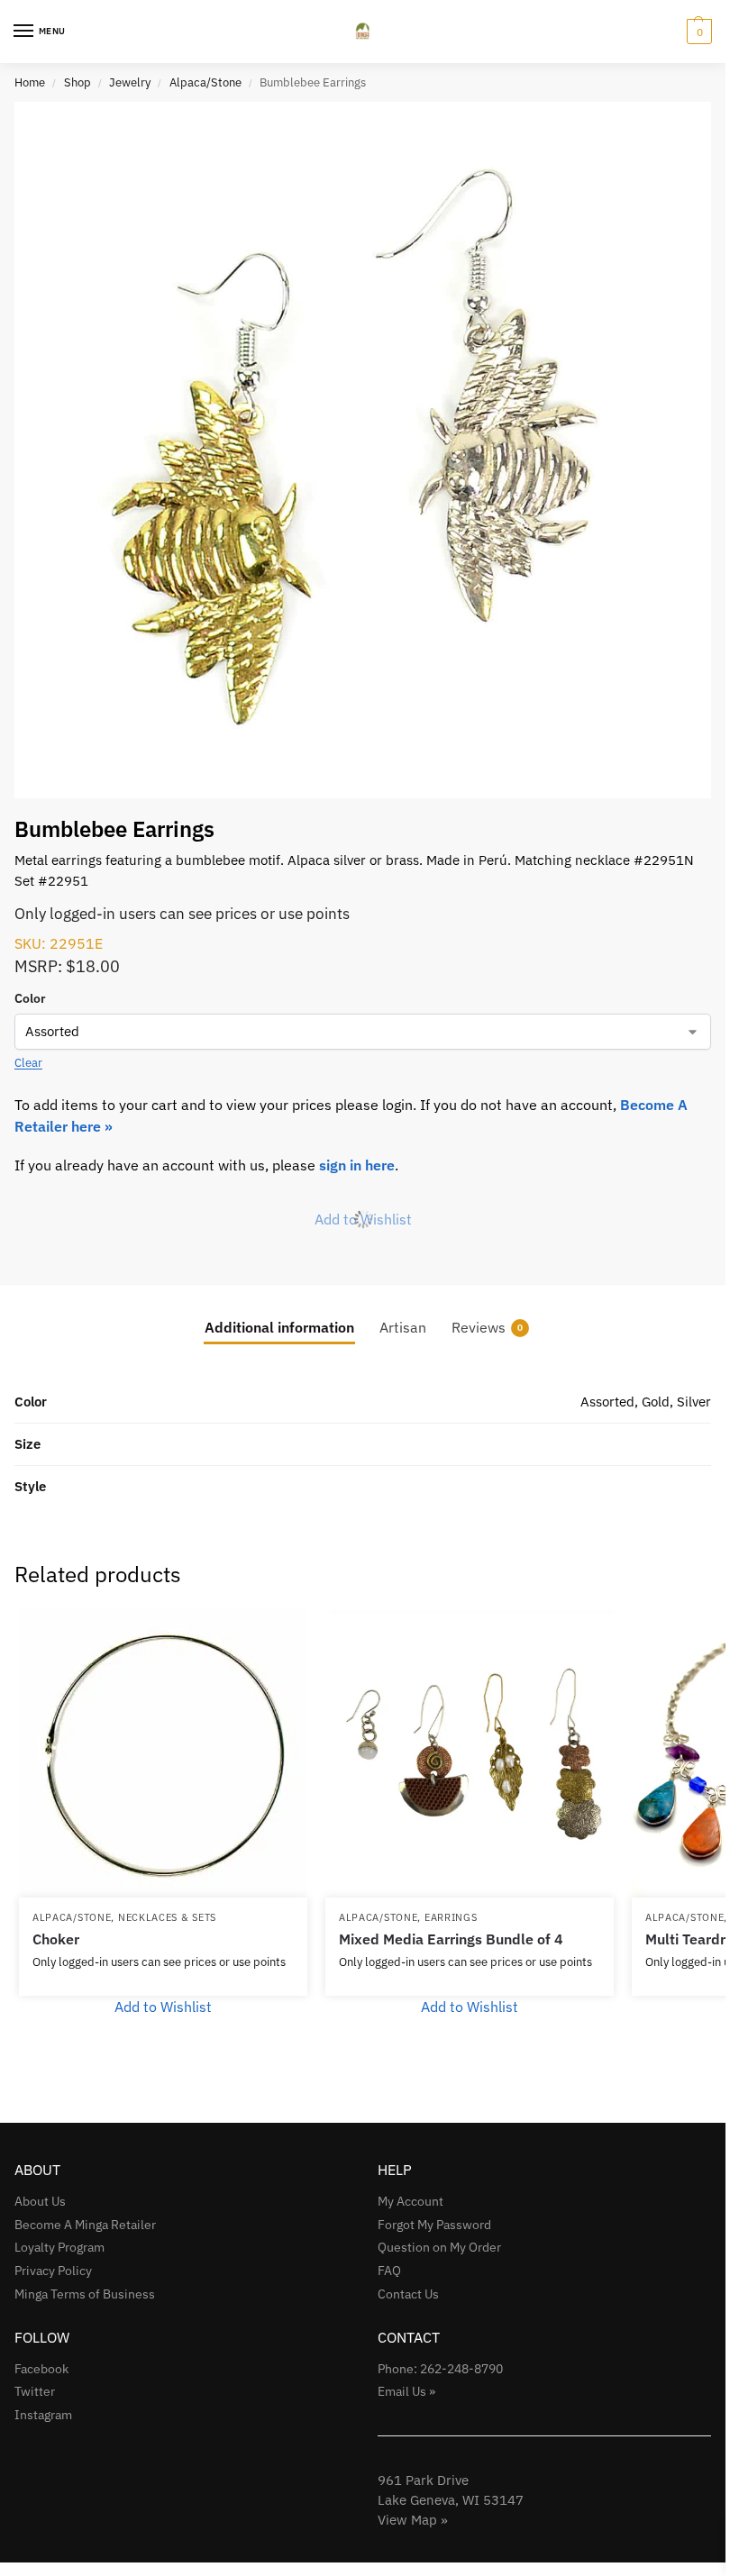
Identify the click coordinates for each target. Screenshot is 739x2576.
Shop (78, 82)
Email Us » (406, 2391)
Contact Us (408, 2294)
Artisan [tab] (403, 1327)
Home (30, 82)
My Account (411, 2201)
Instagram (43, 2415)
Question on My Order (439, 2247)
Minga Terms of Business (85, 2294)
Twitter (35, 2391)
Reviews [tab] (487, 1327)
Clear (28, 1063)
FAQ (389, 2271)
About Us (40, 2201)
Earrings (451, 1917)
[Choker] (163, 1753)
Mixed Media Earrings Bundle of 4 (451, 1939)
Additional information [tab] (279, 1327)
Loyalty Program (59, 2247)
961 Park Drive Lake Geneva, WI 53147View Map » (451, 2500)
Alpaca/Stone (205, 82)
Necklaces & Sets (167, 1917)
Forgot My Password (434, 2225)
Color (30, 998)
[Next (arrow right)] (694, 1288)
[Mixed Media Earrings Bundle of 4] (470, 1753)
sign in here (357, 1165)
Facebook (41, 2369)
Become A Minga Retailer (85, 2225)
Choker (56, 1939)
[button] (697, 32)
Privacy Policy (53, 2271)
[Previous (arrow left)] (32, 1288)
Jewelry (130, 82)
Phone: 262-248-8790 (440, 2369)
